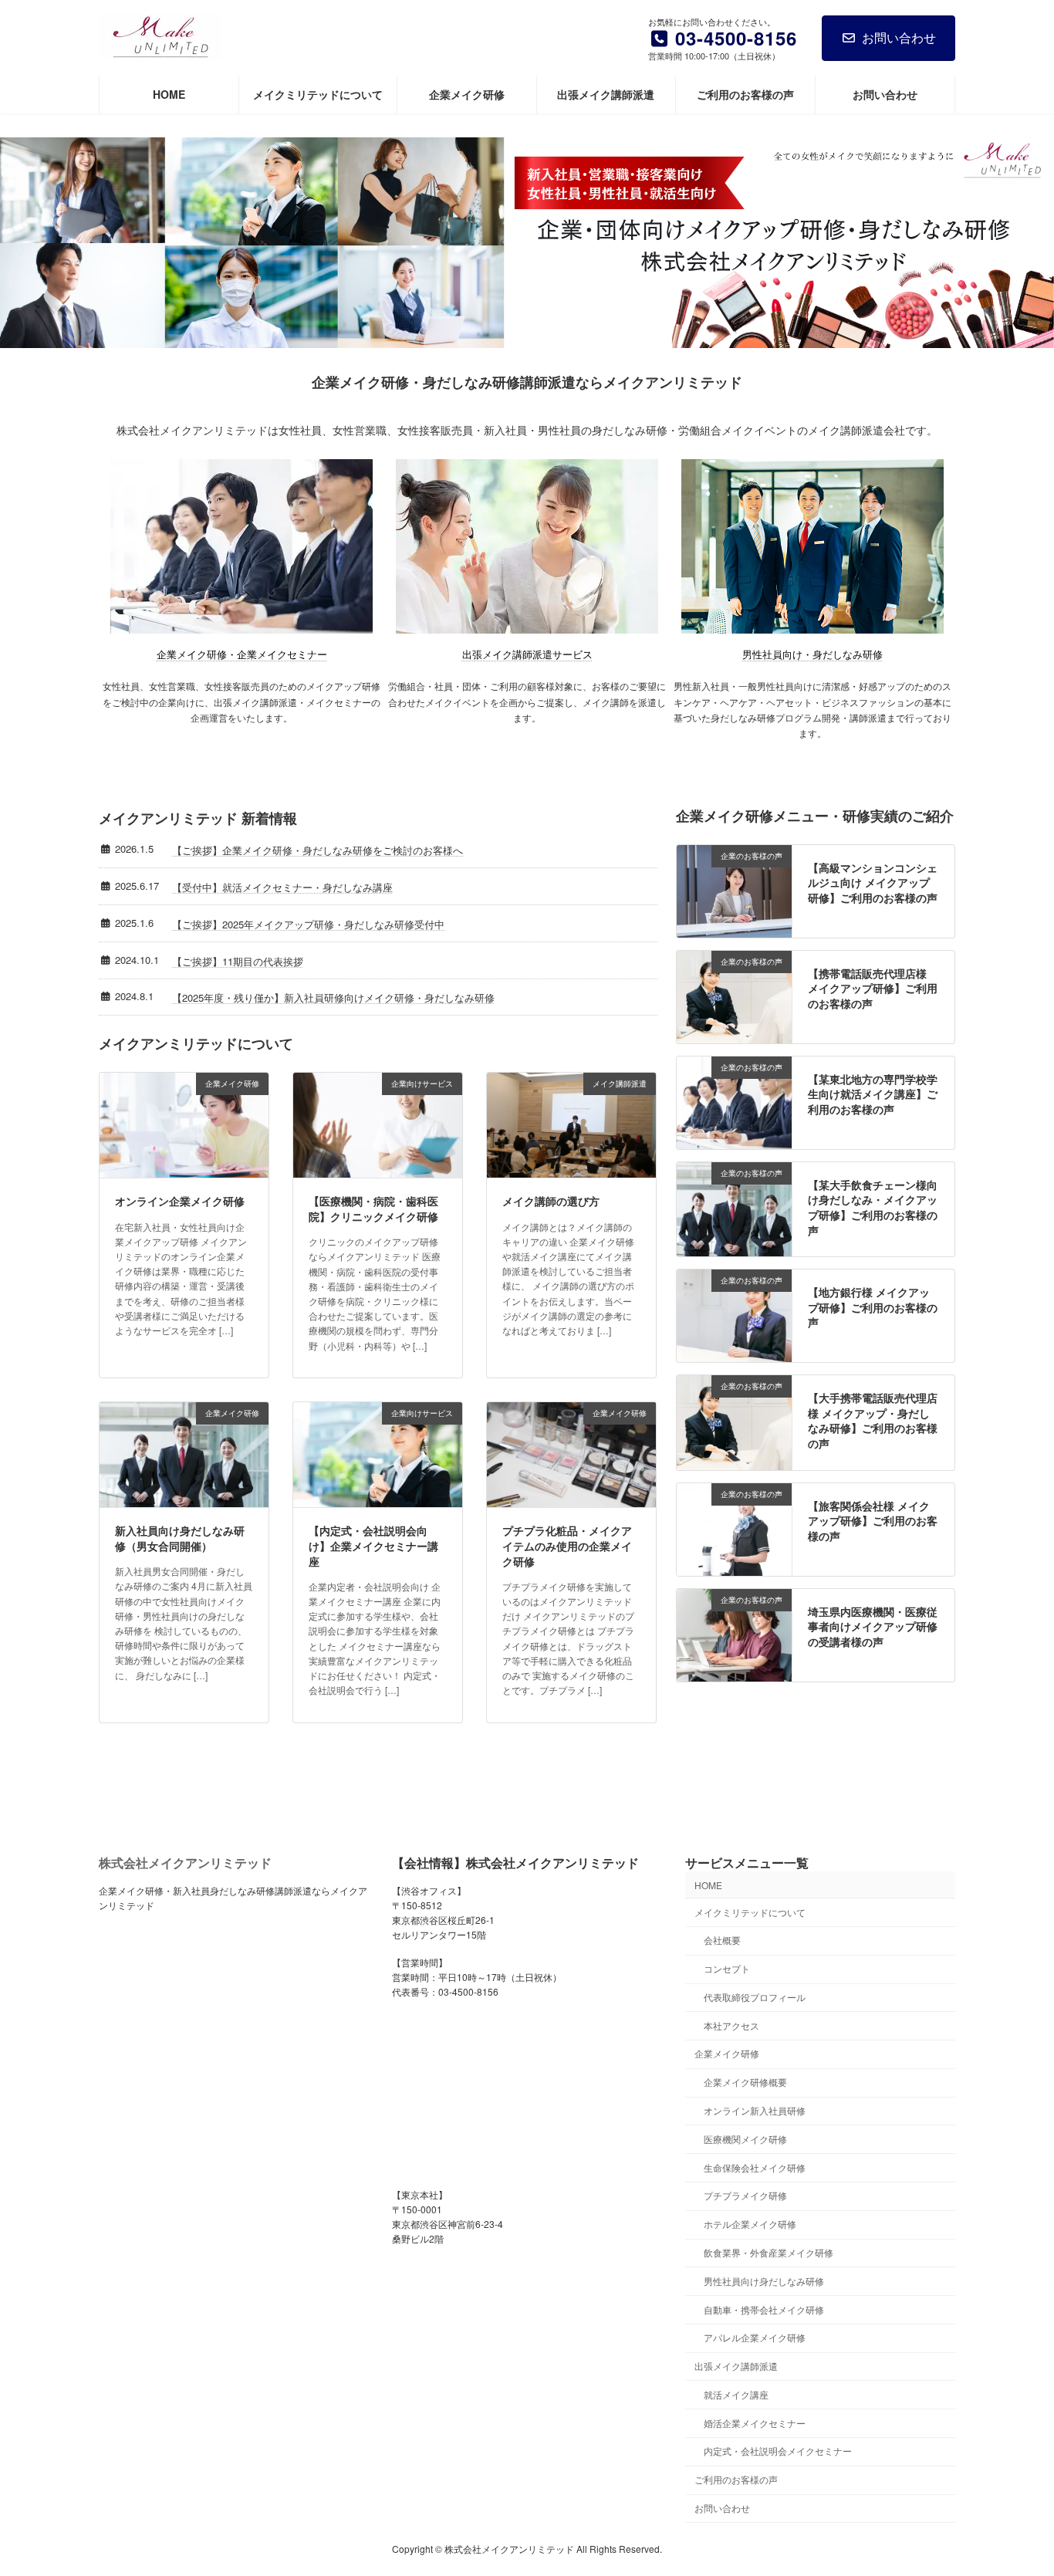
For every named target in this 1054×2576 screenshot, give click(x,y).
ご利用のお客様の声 (736, 2479)
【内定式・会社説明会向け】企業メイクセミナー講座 (373, 1545)
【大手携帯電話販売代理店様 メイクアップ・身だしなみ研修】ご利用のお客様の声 (873, 1420)
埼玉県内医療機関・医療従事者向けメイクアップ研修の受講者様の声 (873, 1626)
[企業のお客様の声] (734, 929)
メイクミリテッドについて (750, 1912)
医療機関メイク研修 (745, 2139)
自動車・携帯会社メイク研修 (764, 2309)
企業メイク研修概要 (745, 2082)
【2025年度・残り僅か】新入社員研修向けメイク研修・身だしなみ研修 (333, 997)
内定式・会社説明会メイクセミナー (778, 2451)
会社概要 (722, 1940)
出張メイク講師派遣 (736, 2366)
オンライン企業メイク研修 (180, 1201)
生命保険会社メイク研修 (755, 2167)
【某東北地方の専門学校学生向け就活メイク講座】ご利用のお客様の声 (873, 1094)
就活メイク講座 (736, 2394)
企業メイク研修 (727, 2054)
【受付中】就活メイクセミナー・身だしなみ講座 (282, 887)
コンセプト (727, 1968)
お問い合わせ (899, 37)
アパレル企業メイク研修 (755, 2337)
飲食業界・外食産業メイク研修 (769, 2252)
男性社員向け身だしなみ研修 (764, 2281)
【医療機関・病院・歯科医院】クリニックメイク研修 (373, 1209)
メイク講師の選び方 (551, 1201)
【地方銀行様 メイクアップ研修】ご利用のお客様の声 (873, 1307)
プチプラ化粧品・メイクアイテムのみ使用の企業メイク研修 (567, 1545)
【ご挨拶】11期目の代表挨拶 (238, 961)
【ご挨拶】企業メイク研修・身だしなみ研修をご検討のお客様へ (318, 850)
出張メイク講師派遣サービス (527, 654)
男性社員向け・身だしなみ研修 (812, 654)
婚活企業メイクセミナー (755, 2423)
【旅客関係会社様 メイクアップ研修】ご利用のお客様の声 (873, 1521)
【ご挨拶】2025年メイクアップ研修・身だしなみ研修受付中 (308, 924)
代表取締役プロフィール (755, 1997)
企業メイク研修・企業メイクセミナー (242, 654)
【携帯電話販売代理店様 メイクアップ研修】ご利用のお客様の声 (873, 988)
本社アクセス (731, 2025)
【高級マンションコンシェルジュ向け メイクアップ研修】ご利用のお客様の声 (873, 882)
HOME (708, 1885)
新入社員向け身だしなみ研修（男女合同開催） (180, 1538)
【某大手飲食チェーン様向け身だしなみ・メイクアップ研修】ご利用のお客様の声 (873, 1207)
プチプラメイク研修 (745, 2196)
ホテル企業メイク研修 (750, 2224)
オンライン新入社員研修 (755, 2110)
